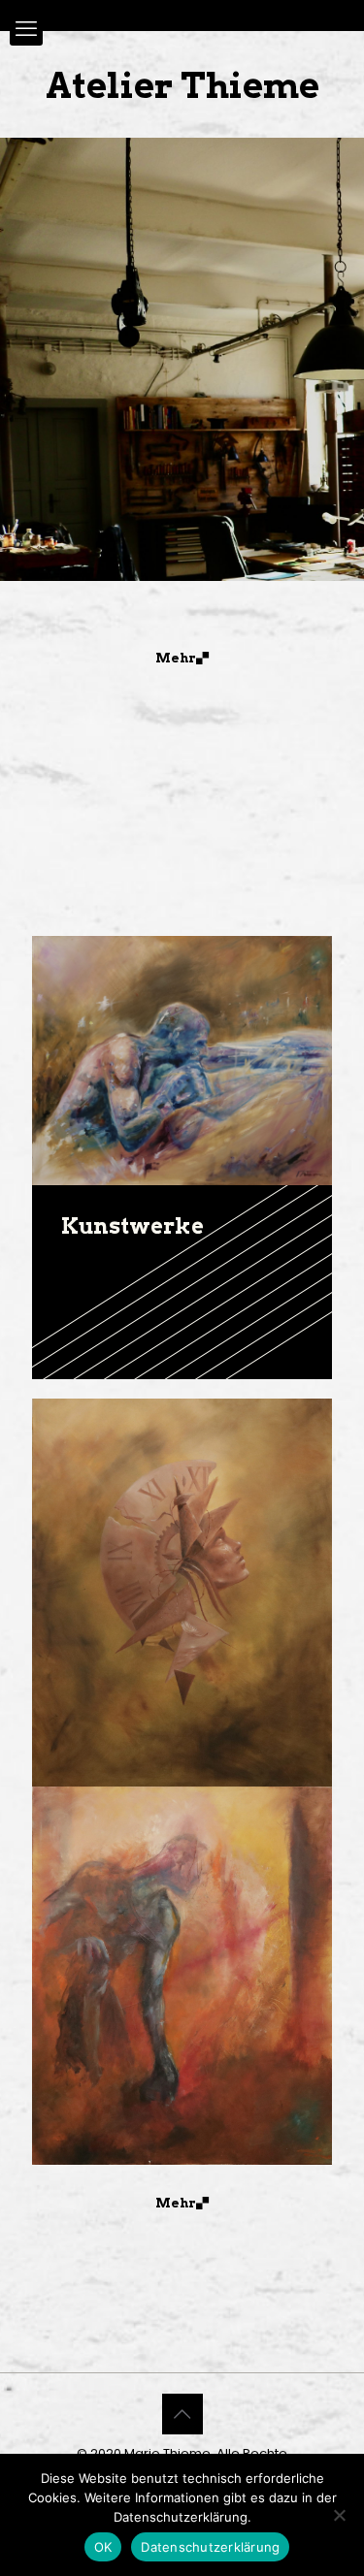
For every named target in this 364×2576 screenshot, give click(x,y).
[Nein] (340, 2515)
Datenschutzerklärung (210, 2547)
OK (103, 2547)
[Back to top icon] (182, 2414)
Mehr (176, 658)
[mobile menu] (26, 29)
